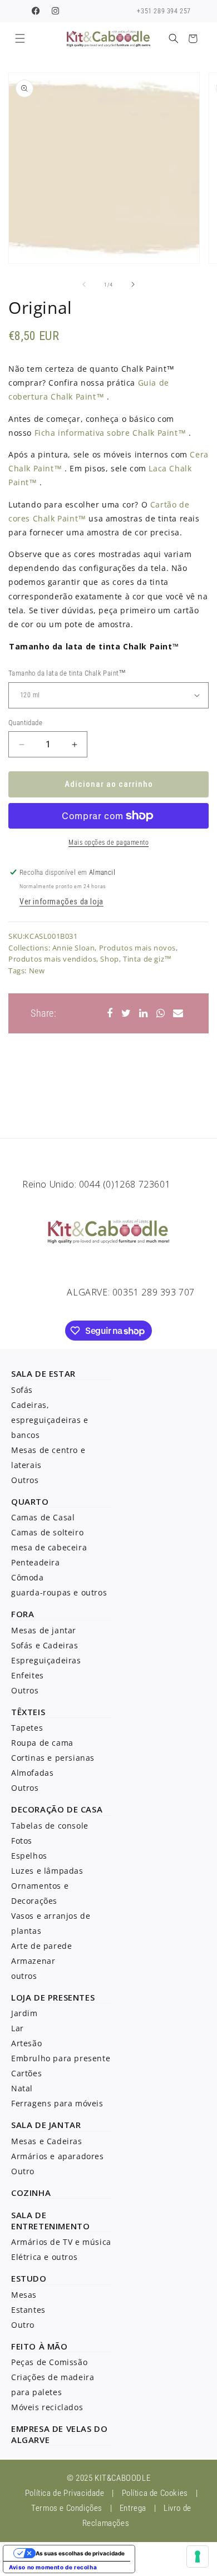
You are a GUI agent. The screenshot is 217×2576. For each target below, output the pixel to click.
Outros (25, 1480)
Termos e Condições (67, 2508)
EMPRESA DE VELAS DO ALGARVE (59, 2434)
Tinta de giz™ (147, 959)
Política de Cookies (155, 2493)
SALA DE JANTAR (46, 2125)
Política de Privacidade (65, 2493)
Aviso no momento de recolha (53, 2567)
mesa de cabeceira (49, 1547)
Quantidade (25, 723)
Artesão (26, 2043)
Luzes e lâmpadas (47, 1871)
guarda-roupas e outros (59, 1592)
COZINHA (31, 2193)
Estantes (28, 2310)
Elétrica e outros (44, 2257)
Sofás (22, 1390)
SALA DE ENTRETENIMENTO (50, 2220)
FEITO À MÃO (40, 2346)
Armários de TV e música (61, 2242)
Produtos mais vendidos (52, 959)
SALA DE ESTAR (43, 1373)
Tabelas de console (50, 1826)
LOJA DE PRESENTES (53, 1997)
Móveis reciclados (47, 2407)
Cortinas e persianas (53, 1758)
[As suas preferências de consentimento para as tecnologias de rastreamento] (198, 2557)
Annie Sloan (74, 948)
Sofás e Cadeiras (45, 1645)
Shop (109, 959)
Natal (22, 2088)
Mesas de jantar (44, 1630)
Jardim (24, 2013)
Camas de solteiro (47, 1532)
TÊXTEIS (28, 1712)
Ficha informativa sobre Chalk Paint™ (110, 433)
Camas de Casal (43, 1517)
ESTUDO (29, 2278)
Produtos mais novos (137, 948)
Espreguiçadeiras (46, 1660)
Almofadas (32, 1773)
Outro (23, 2171)
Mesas (24, 2295)
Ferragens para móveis (57, 2103)
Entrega (133, 2508)
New (37, 971)
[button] (20, 39)
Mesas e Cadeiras (47, 2141)
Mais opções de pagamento (108, 843)
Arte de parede (41, 1946)
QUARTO (30, 1501)
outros (24, 1976)
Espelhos (29, 1856)
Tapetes (27, 1728)
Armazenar (33, 1961)
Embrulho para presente (61, 2058)
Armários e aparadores (58, 2156)
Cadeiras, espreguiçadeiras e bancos (50, 1420)
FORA (23, 1614)
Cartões (26, 2073)
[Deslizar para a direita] (133, 284)
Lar (18, 2028)
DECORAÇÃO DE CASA (57, 1809)
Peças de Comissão (49, 2362)
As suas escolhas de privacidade (80, 2553)
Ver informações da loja (61, 902)
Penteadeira (36, 1562)
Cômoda (28, 1577)
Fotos (22, 1841)
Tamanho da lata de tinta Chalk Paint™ (94, 646)
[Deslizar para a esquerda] (84, 284)
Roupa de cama (42, 1743)
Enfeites (28, 1675)
